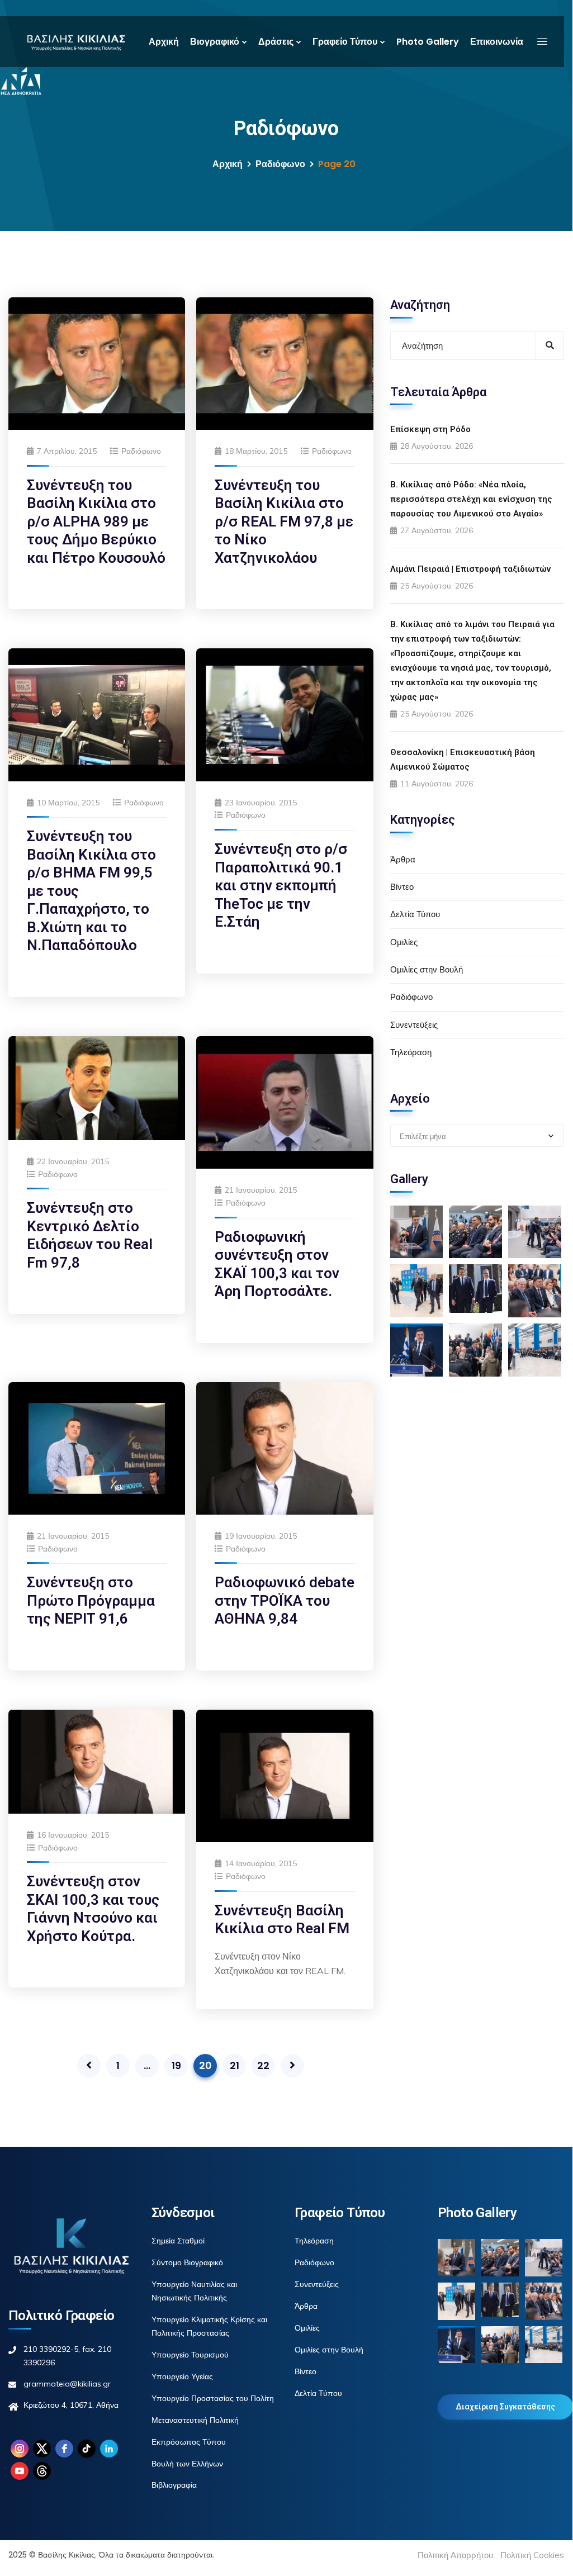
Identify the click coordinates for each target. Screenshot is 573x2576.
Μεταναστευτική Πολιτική (195, 2420)
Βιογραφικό (215, 42)
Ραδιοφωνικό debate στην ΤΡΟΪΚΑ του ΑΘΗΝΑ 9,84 (285, 1600)
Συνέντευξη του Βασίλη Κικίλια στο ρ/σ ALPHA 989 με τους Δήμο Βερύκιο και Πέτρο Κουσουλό (96, 521)
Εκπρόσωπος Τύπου (189, 2442)
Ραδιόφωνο (280, 164)
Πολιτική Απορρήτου (455, 2555)
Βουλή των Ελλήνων (187, 2464)
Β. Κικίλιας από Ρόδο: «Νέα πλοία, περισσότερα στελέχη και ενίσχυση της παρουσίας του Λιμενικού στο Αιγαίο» (471, 499)
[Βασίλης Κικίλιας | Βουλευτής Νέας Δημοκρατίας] (76, 42)
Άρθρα (403, 859)
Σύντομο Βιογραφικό (187, 2262)
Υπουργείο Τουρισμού (190, 2355)
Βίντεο (402, 887)
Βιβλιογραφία (174, 2485)
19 (176, 2065)
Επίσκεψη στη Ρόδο (430, 429)
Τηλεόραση (411, 1052)
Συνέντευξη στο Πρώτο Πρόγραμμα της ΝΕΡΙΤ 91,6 (91, 1600)
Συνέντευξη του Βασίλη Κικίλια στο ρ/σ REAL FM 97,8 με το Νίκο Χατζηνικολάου (284, 521)
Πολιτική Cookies (532, 2555)
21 (235, 2065)
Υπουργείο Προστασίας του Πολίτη (213, 2398)
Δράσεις (276, 42)
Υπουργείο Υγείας (182, 2376)
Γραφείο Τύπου (345, 42)
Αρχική (164, 42)
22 (263, 2065)
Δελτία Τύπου (415, 914)
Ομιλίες (404, 942)
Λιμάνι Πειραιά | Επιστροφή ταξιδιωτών (470, 569)
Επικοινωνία (497, 42)
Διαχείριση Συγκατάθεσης (505, 2407)
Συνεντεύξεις (414, 1025)
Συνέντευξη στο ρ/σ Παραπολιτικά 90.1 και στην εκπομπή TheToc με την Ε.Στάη (281, 885)
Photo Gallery (428, 42)
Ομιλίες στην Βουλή (427, 969)
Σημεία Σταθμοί (178, 2241)
